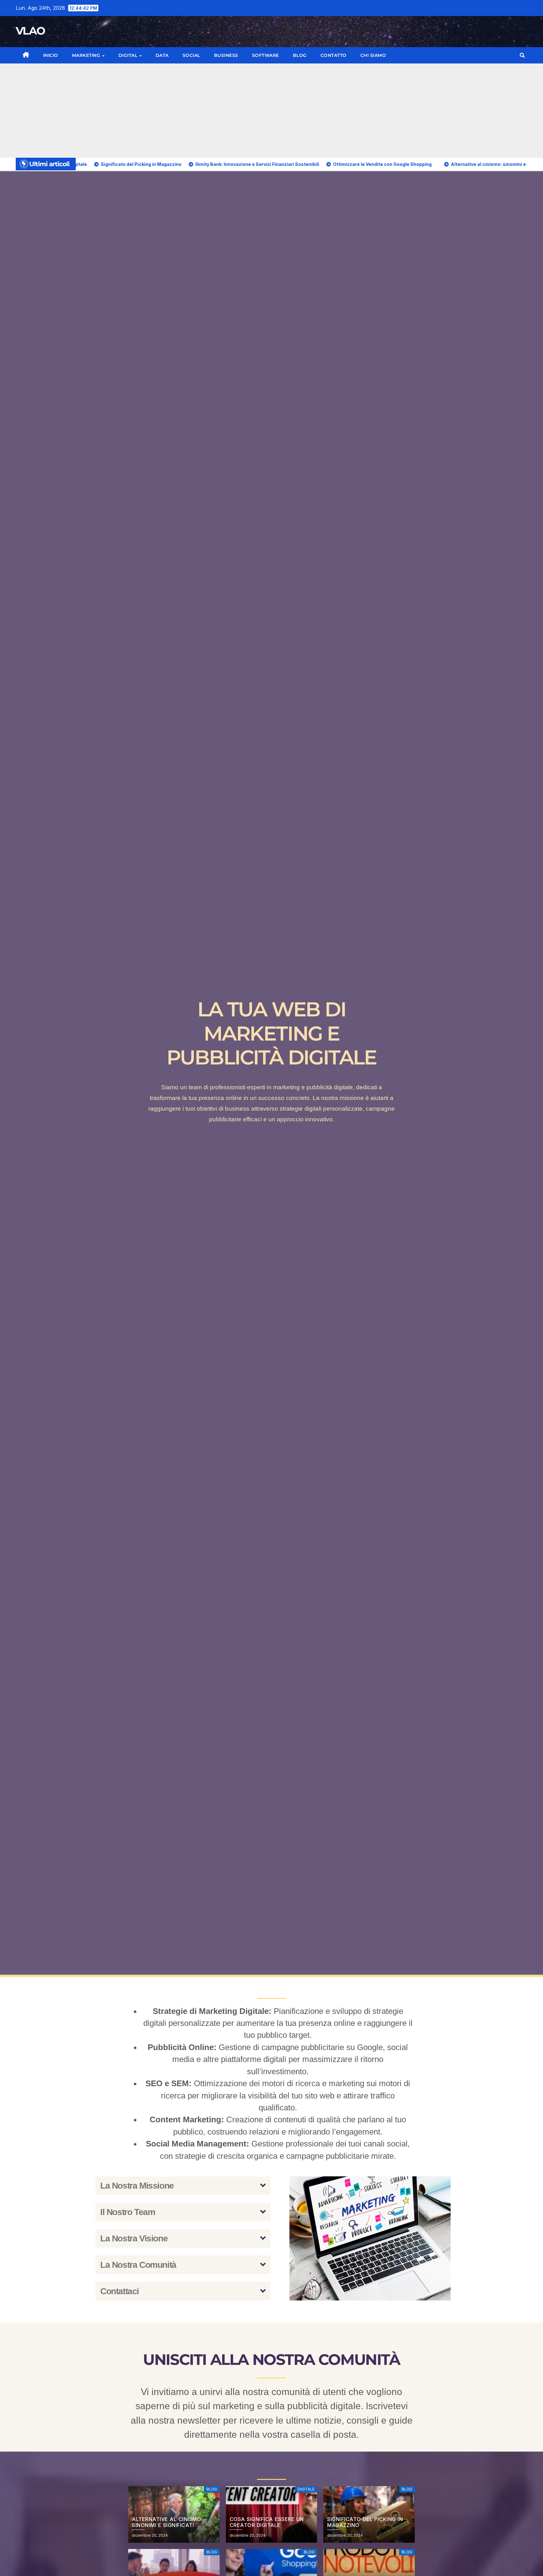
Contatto (334, 55)
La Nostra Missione (137, 2186)
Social (191, 55)
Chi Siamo (373, 55)
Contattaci (120, 2291)
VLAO (30, 31)
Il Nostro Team (128, 2212)
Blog (300, 55)
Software (266, 55)
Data (162, 55)
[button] (522, 55)
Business (226, 55)
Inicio (51, 55)
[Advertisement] (271, 111)
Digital (129, 55)
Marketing (87, 55)
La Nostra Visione (134, 2238)
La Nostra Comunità (138, 2265)
